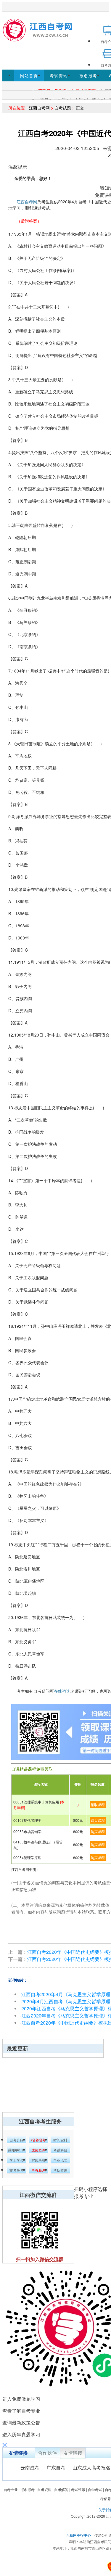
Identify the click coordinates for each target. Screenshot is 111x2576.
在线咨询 (62, 1691)
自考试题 (63, 108)
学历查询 (60, 2170)
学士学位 (17, 2160)
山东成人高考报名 (91, 2468)
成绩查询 (38, 2150)
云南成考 (30, 2468)
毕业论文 (60, 2160)
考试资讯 (59, 75)
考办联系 (38, 2170)
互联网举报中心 (78, 2535)
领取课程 (98, 1805)
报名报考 (88, 75)
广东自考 (56, 2468)
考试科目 (60, 2150)
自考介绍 (17, 2140)
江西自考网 (39, 108)
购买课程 (98, 1820)
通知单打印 (17, 2150)
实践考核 (38, 2160)
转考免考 (17, 2170)
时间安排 (60, 2140)
